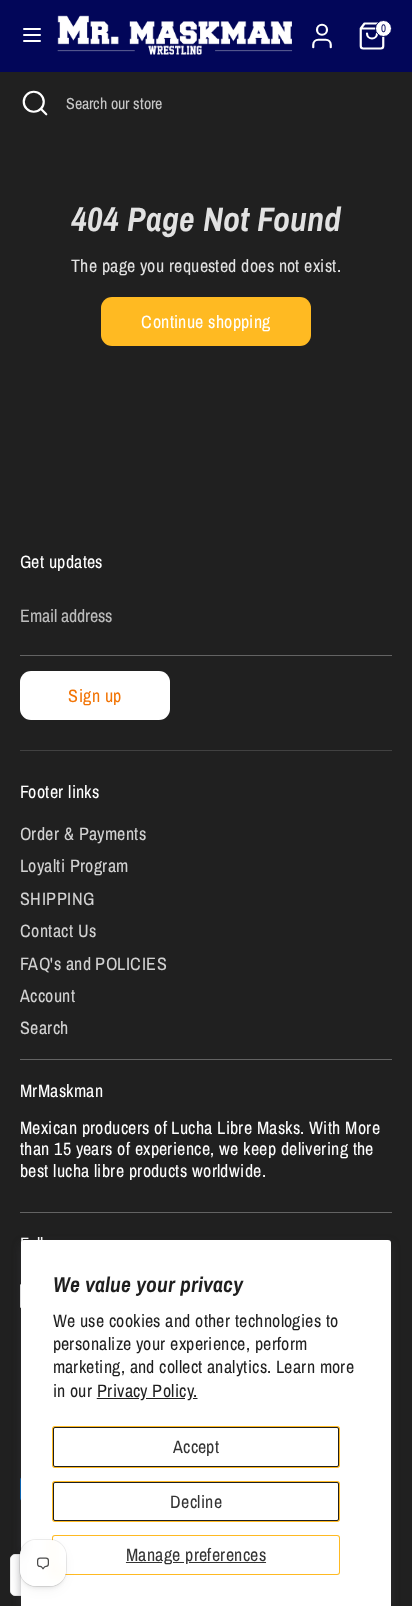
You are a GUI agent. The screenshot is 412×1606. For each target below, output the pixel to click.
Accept (196, 1446)
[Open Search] (33, 103)
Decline (196, 1501)
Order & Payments (83, 833)
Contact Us (58, 930)
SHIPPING (57, 898)
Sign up (94, 695)
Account (47, 995)
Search (44, 1027)
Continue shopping (206, 321)
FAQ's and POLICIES (93, 963)
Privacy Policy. (147, 1390)
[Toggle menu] (24, 35)
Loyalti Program (74, 865)
